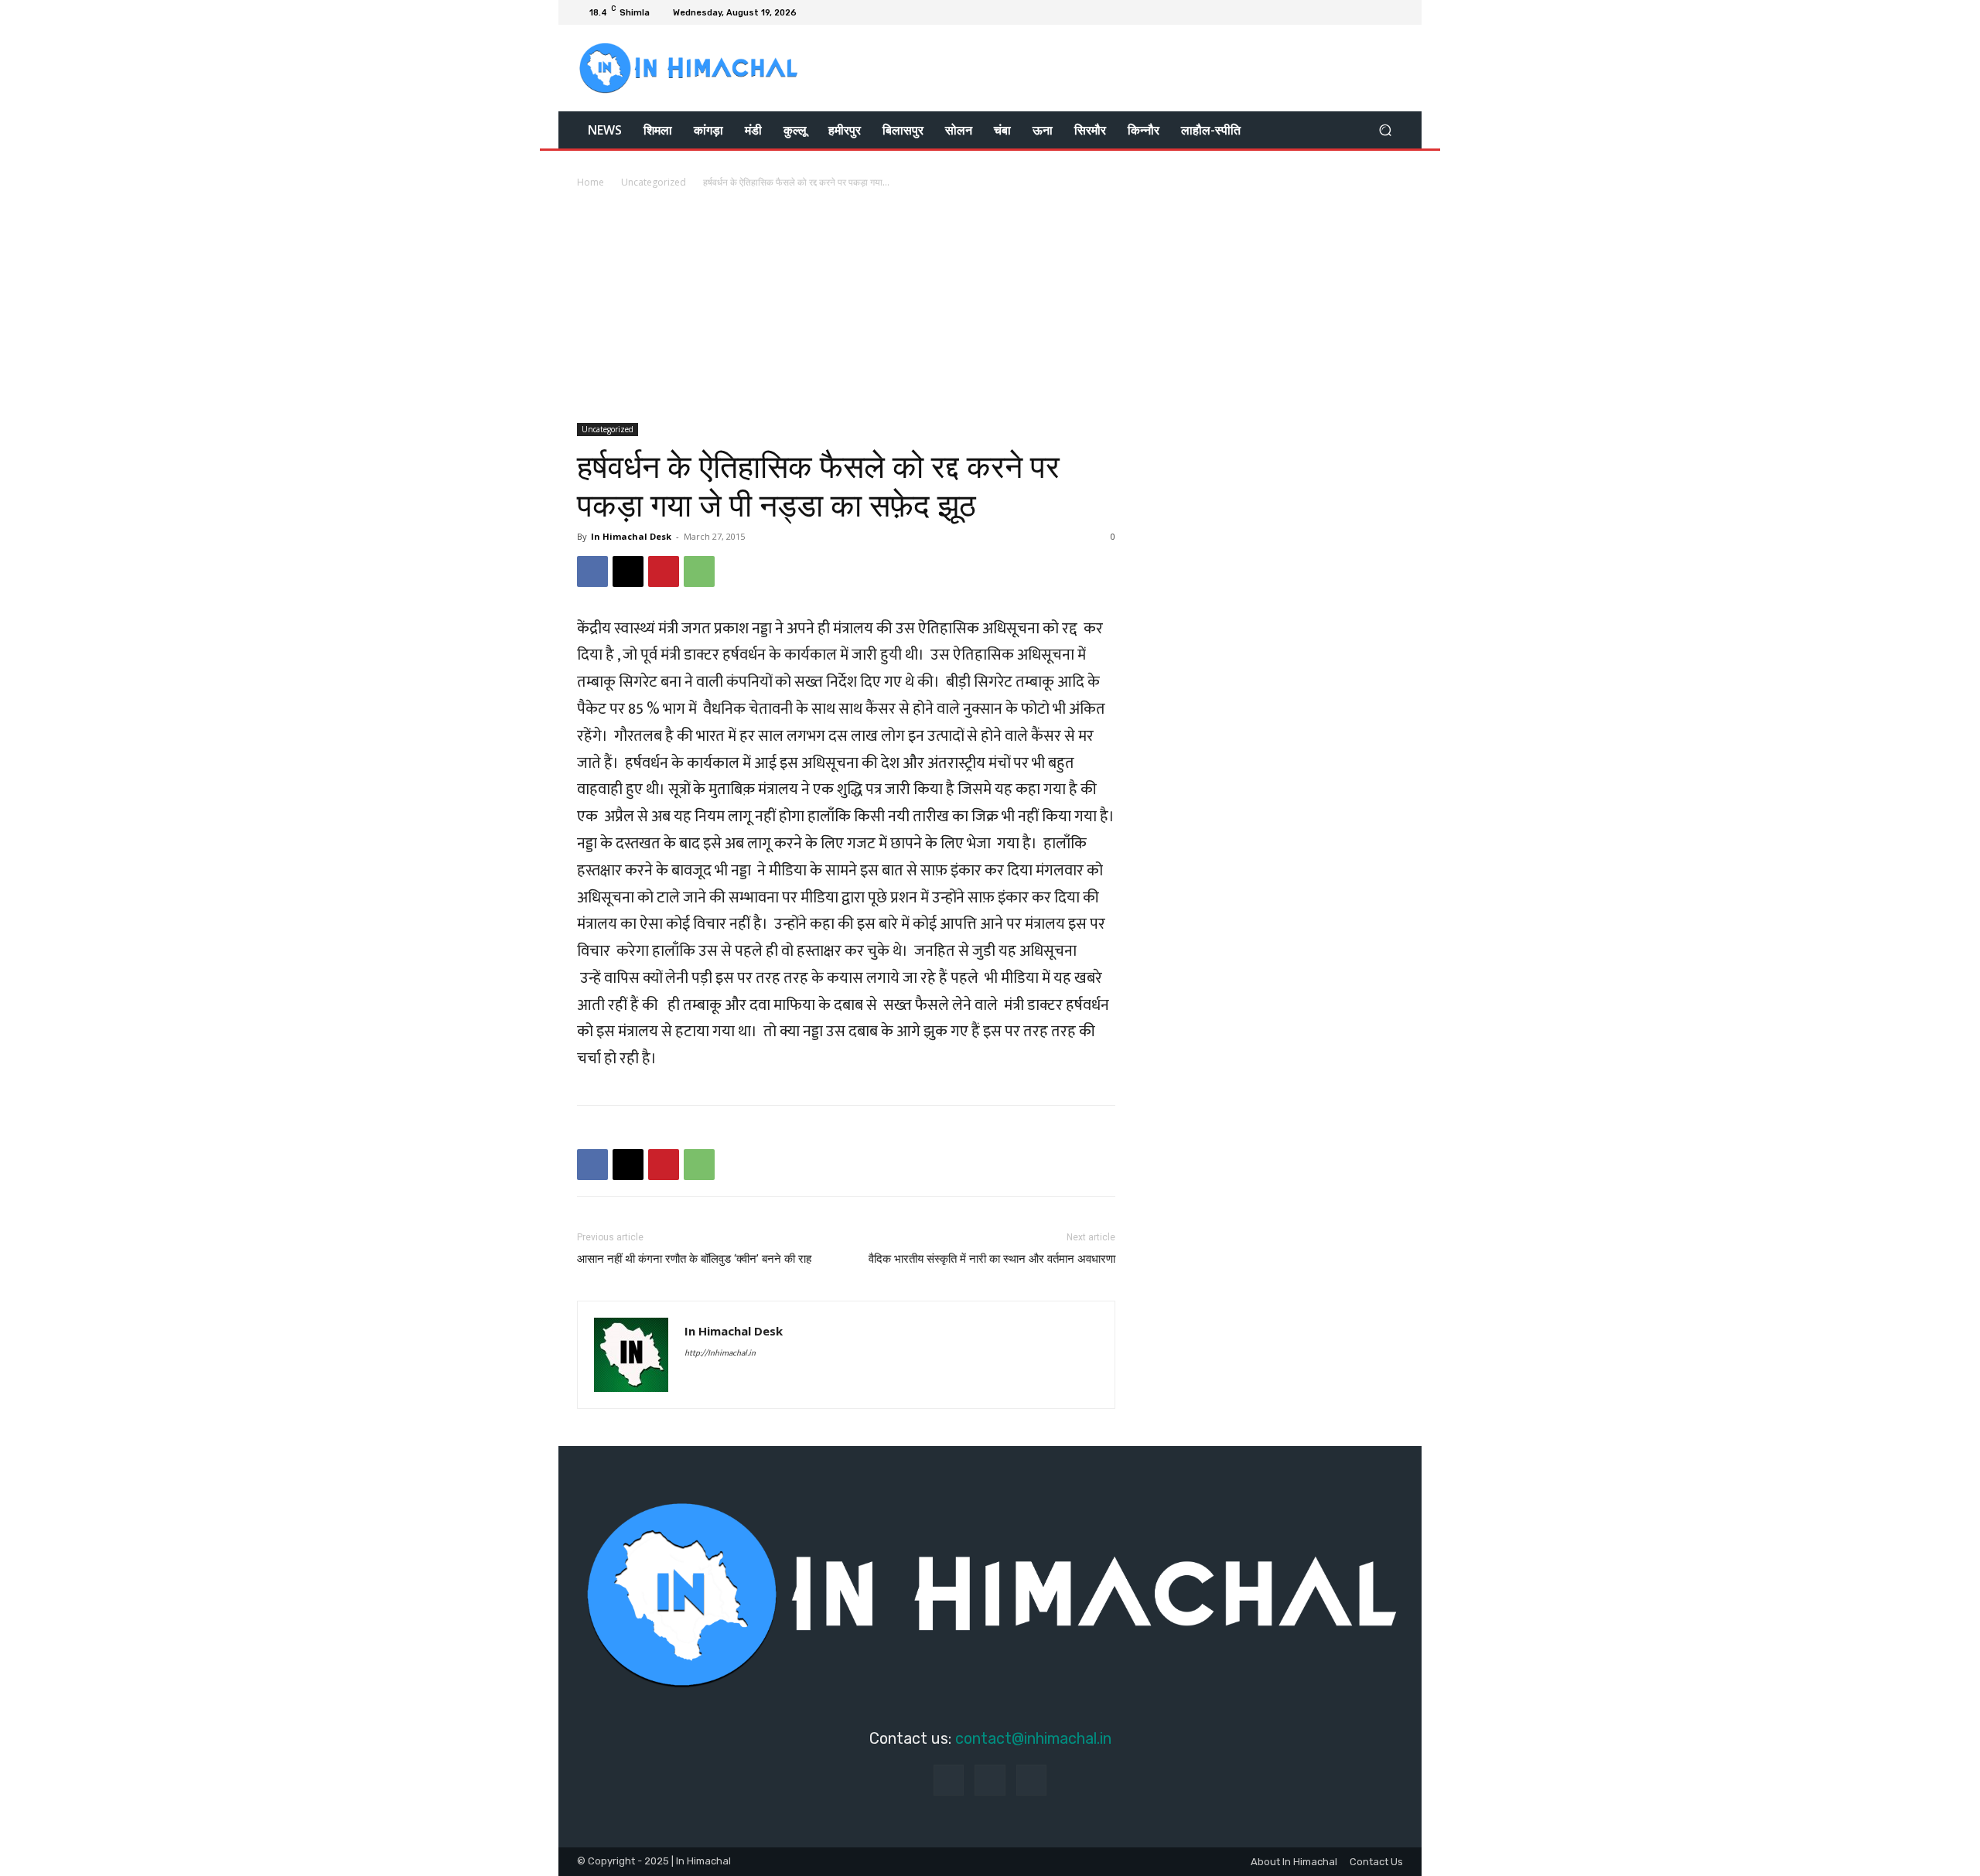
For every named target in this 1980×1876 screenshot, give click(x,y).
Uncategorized (654, 182)
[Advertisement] (990, 307)
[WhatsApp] (699, 571)
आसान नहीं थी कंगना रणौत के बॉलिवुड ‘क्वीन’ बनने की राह (694, 1259)
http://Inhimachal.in (720, 1353)
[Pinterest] (664, 571)
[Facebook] (1357, 12)
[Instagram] (1375, 12)
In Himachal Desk (631, 536)
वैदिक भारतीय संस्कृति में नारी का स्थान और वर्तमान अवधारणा (992, 1259)
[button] (1385, 130)
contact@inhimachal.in (1033, 1738)
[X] (1394, 12)
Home (591, 182)
